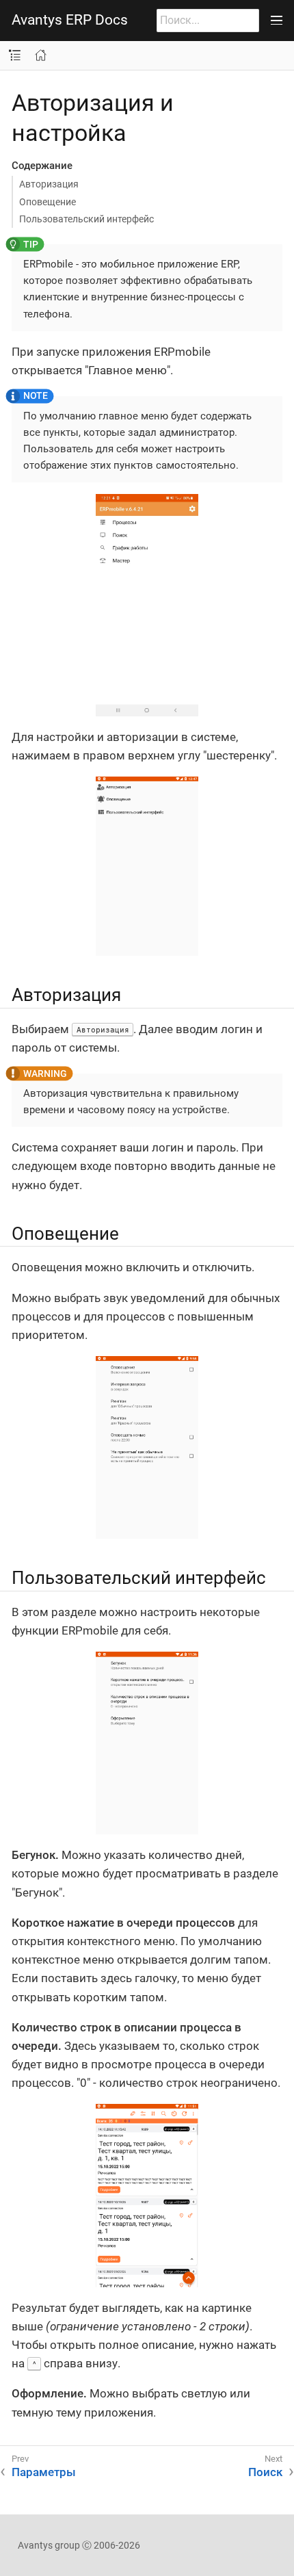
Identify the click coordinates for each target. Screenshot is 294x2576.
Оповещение (48, 202)
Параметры (44, 2472)
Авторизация (49, 184)
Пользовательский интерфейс (86, 219)
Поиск (265, 2472)
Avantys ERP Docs (70, 20)
